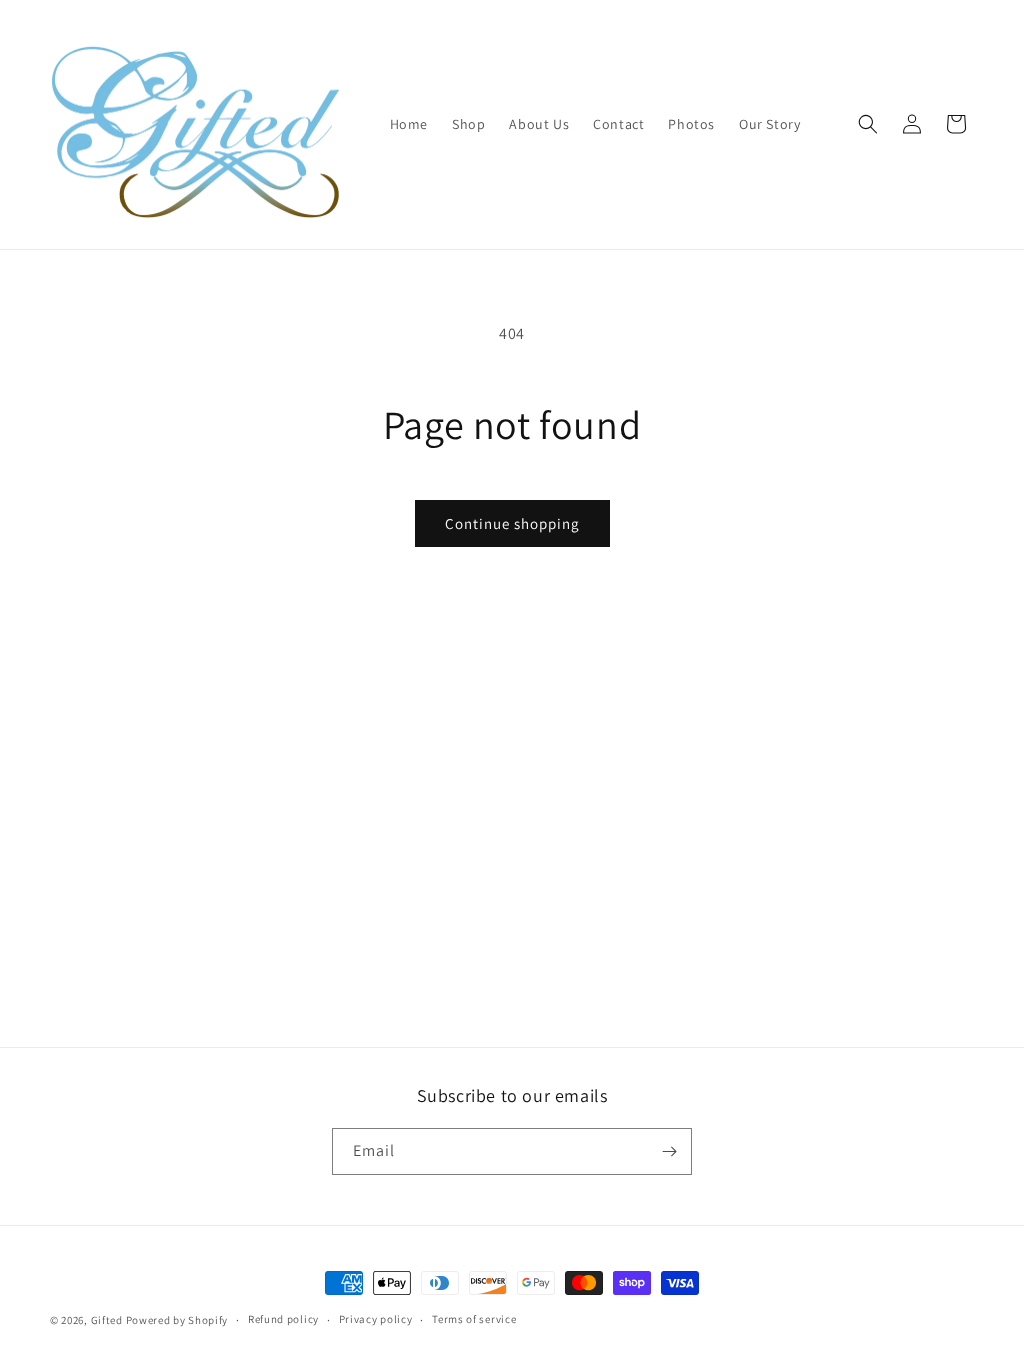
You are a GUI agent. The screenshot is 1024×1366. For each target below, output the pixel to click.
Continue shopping (512, 523)
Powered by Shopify (177, 1320)
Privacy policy (376, 1319)
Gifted (107, 1320)
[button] (868, 124)
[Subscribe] (669, 1151)
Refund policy (283, 1319)
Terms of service (474, 1319)
